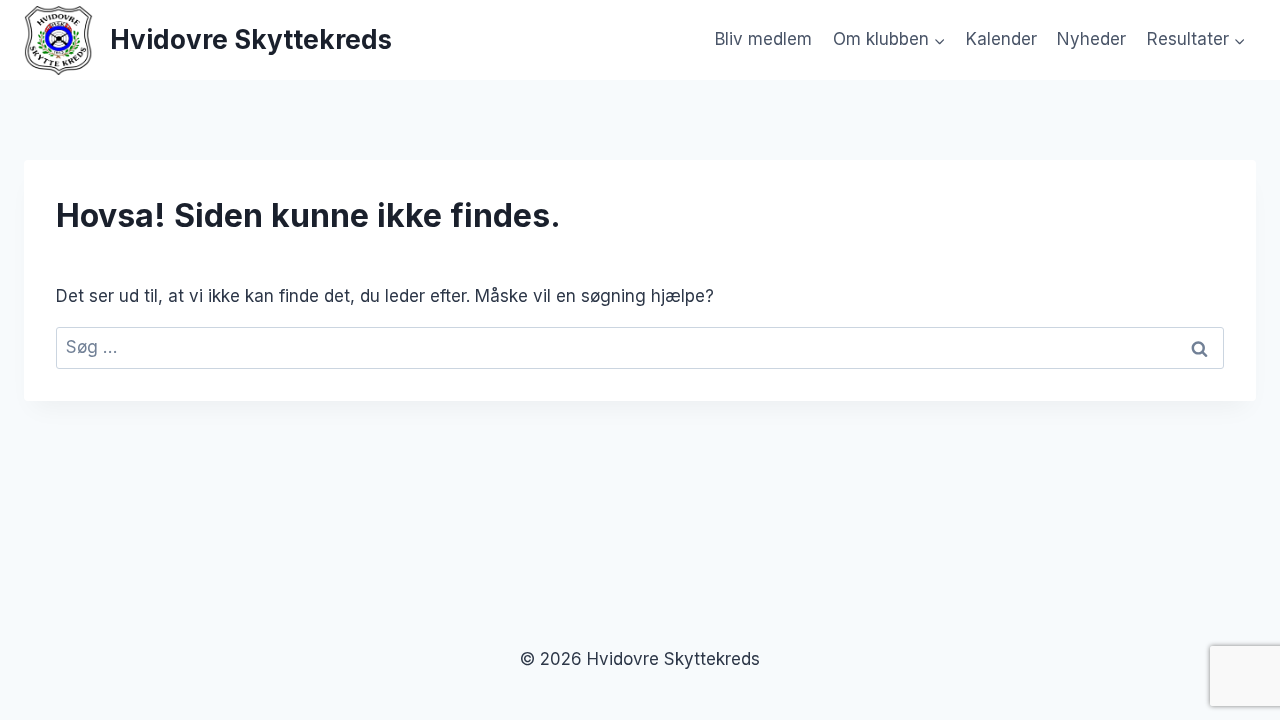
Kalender (1001, 39)
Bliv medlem (763, 39)
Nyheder (1091, 39)
